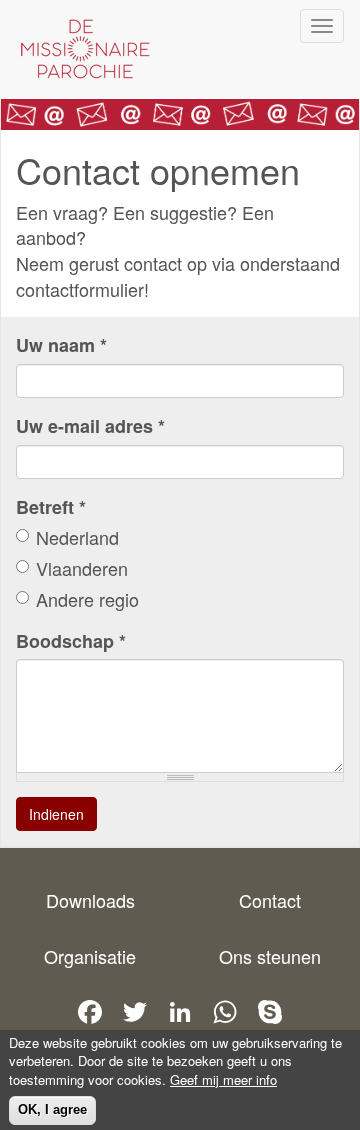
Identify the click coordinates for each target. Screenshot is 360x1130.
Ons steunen (270, 956)
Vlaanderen (82, 568)
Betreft (51, 507)
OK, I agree (52, 1109)
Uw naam (61, 345)
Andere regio (87, 599)
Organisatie (90, 956)
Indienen (56, 814)
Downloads (90, 900)
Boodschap (71, 641)
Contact (270, 900)
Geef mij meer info (223, 1080)
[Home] (80, 49)
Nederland (77, 537)
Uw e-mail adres (90, 426)
